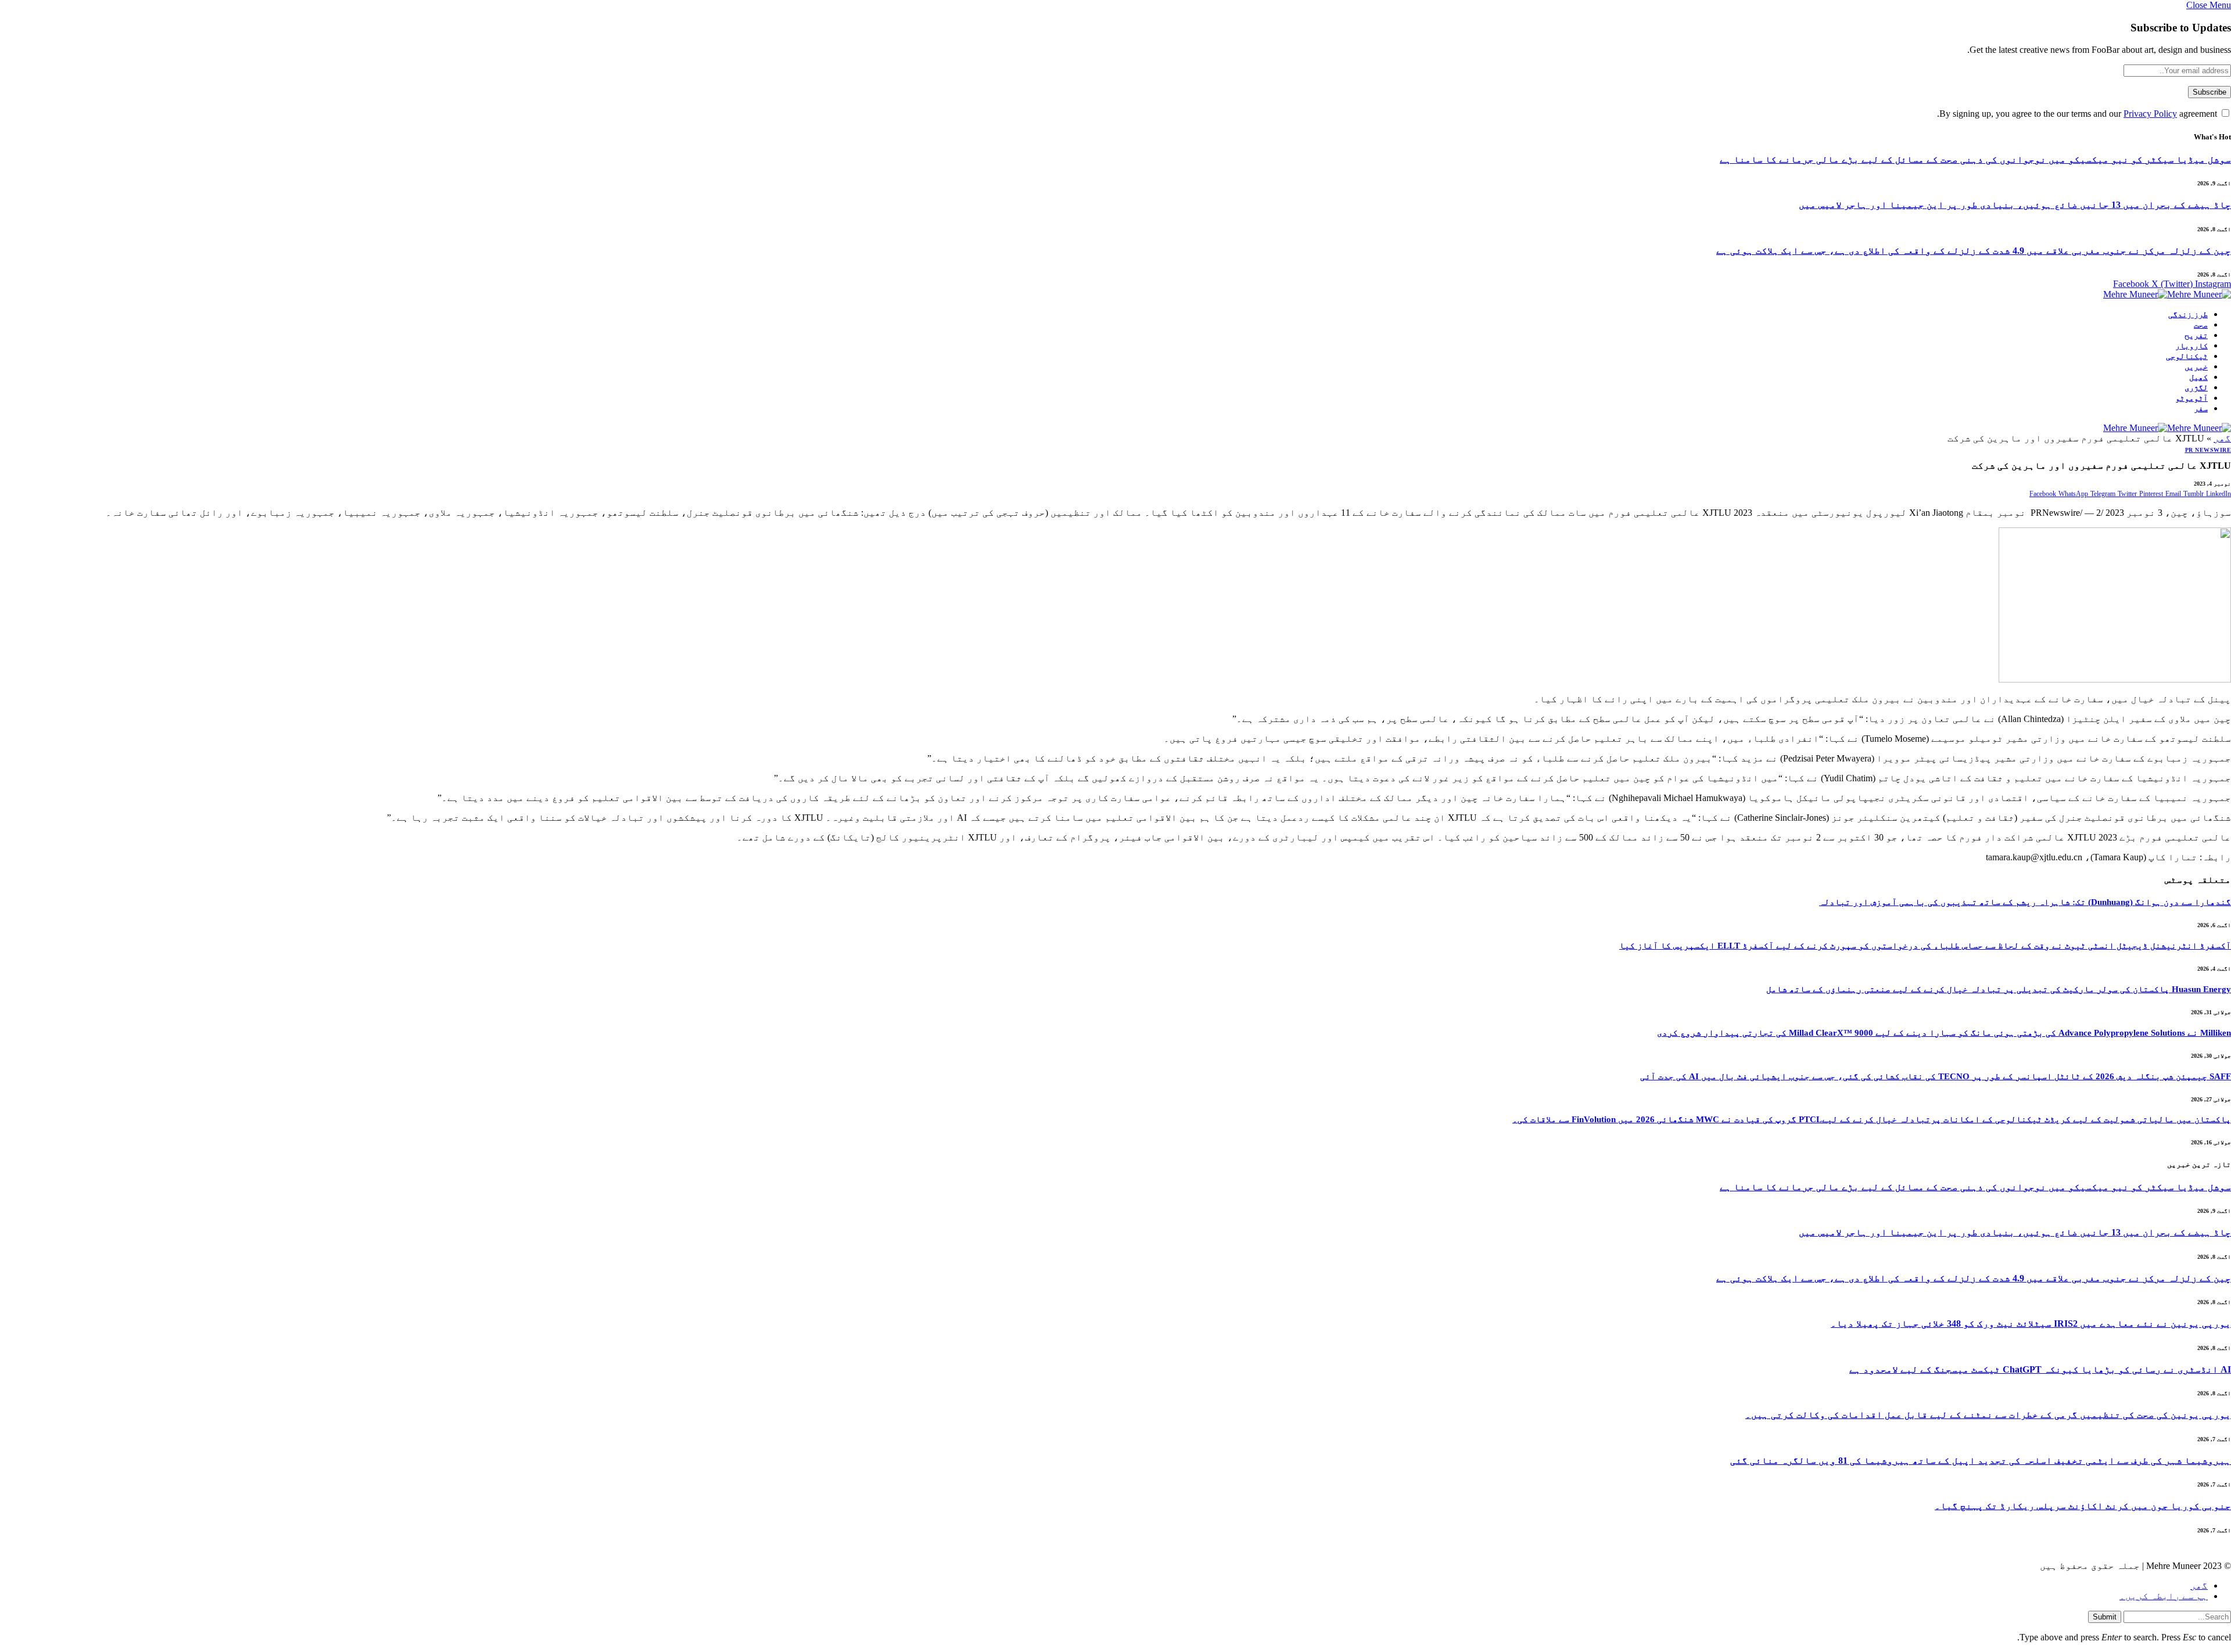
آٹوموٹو (2191, 398)
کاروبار (2191, 346)
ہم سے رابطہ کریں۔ (2164, 1596)
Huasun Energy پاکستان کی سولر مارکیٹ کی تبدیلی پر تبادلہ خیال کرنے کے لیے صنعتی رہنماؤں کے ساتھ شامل (1999, 989)
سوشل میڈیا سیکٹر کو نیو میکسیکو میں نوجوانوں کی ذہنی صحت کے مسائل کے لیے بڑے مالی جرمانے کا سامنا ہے (1975, 159)
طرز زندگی (2188, 315)
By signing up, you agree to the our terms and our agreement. (2078, 114)
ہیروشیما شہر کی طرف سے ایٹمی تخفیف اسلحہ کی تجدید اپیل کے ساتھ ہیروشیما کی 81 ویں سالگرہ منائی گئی (1981, 1461)
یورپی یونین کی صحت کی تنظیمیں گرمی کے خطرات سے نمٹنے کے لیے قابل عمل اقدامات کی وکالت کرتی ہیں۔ (1988, 1415)
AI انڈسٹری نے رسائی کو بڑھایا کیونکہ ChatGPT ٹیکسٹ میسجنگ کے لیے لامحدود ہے (2040, 1369)
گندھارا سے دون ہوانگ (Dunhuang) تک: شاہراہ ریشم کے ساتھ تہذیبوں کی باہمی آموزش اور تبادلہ (2025, 902)
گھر (2222, 438)
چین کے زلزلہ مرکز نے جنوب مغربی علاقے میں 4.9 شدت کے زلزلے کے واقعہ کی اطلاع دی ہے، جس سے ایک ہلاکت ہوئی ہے (1974, 251)
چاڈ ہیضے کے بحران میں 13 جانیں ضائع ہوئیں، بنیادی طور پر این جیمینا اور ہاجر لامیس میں (2015, 205)
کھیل (2198, 377)
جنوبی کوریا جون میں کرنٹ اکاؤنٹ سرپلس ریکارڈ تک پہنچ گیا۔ (2083, 1506)
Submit (2105, 1617)
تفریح (2196, 335)
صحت (2201, 325)
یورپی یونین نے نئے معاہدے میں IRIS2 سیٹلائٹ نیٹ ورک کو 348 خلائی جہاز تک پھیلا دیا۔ (2031, 1324)
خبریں (2196, 367)
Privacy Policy (2150, 114)
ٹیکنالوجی (2187, 356)
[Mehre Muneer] (2167, 294)
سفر (2201, 409)
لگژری (2196, 388)
